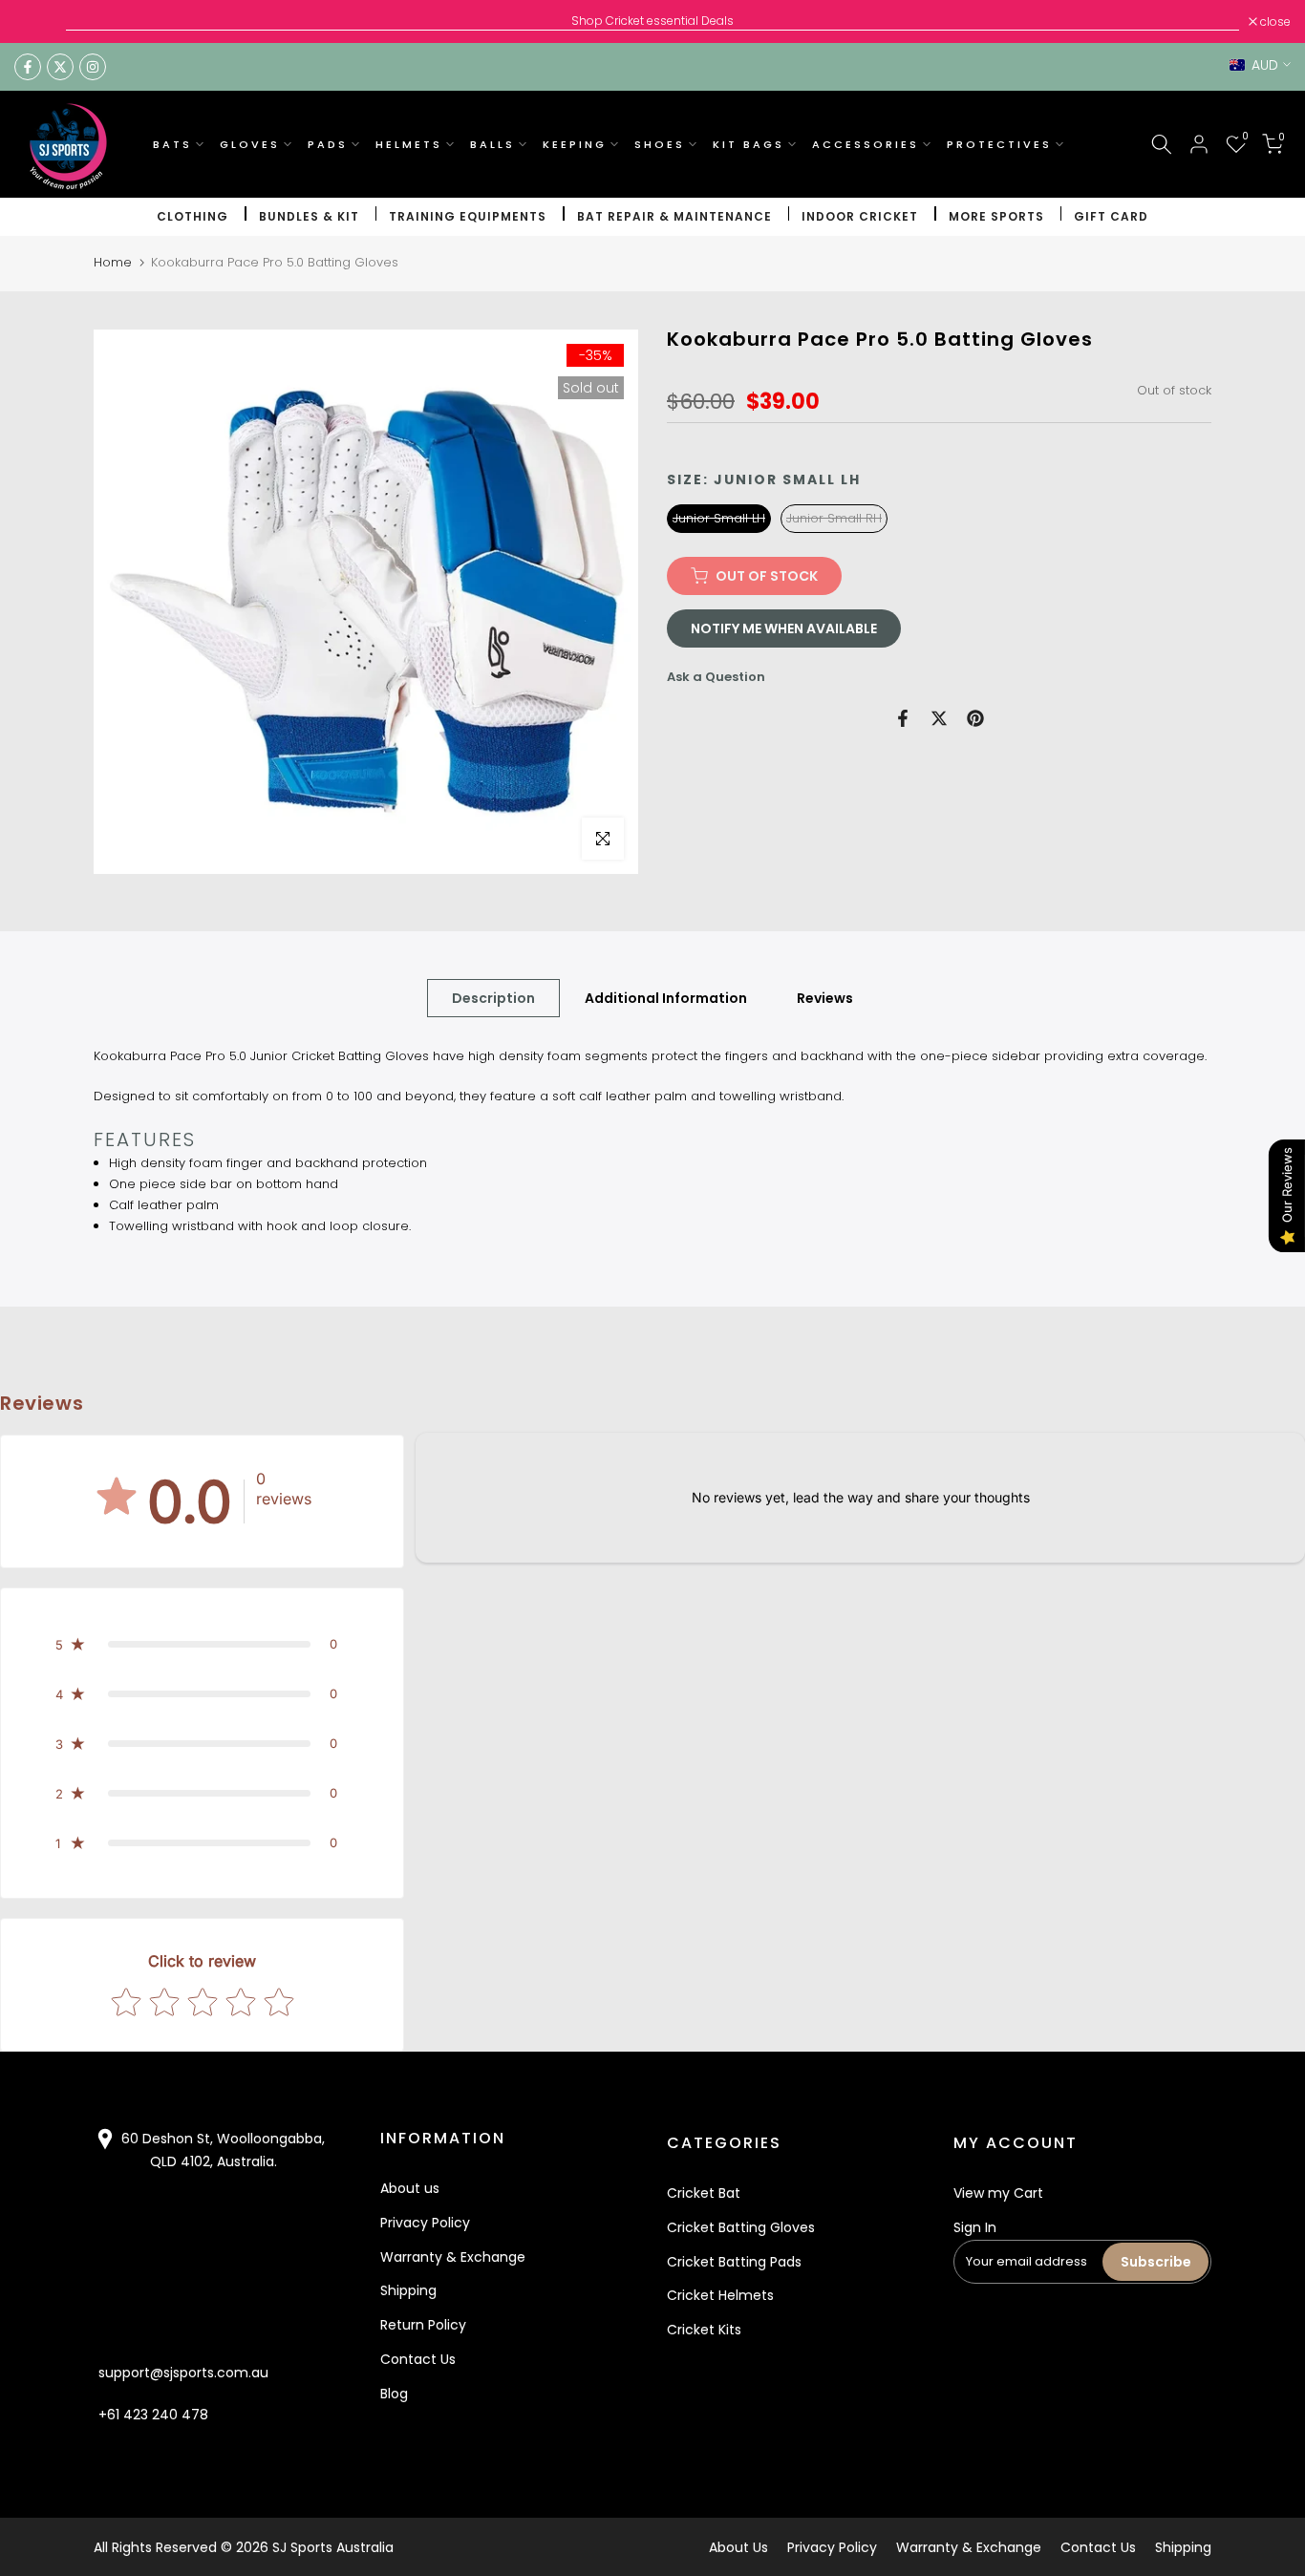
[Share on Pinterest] (975, 718)
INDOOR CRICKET (860, 216)
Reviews (825, 998)
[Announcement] (652, 21)
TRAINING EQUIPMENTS (468, 216)
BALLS (492, 144)
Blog (394, 2394)
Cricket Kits (704, 2330)
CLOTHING (193, 216)
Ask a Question (716, 677)
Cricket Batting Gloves (741, 2227)
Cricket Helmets (720, 2295)
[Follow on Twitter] (60, 67)
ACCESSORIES (866, 144)
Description (493, 998)
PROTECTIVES (999, 144)
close (40, 22)
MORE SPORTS (996, 216)
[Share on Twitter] (939, 718)
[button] (202, 1644)
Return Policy (423, 2325)
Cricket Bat (704, 2193)
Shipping (408, 2290)
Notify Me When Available (784, 628)
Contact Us (418, 2359)
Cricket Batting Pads (734, 2262)
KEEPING (575, 144)
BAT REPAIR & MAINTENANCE (674, 216)
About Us (738, 2547)
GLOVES (250, 144)
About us (410, 2188)
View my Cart (998, 2193)
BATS (172, 144)
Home (113, 262)
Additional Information (666, 998)
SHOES (660, 144)
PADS (328, 144)
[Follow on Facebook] (28, 67)
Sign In (975, 2227)
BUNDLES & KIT (309, 216)
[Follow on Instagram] (93, 67)
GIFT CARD (1111, 216)
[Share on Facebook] (903, 718)
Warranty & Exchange (453, 2257)
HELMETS (409, 144)
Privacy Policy (425, 2223)
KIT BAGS (749, 144)
